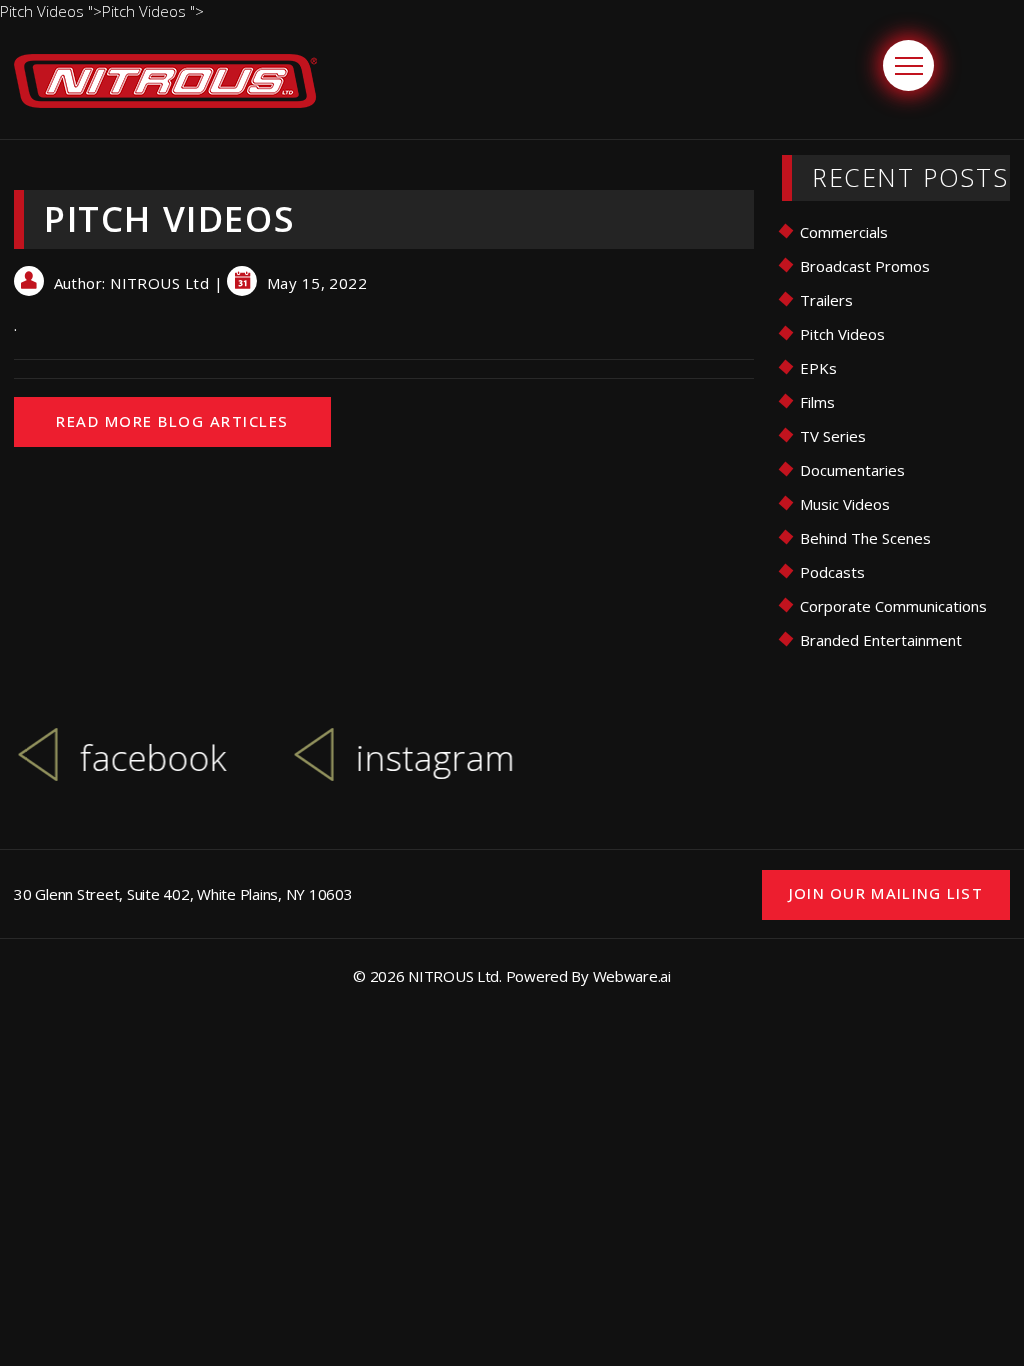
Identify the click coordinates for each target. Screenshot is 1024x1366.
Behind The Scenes (865, 538)
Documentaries (852, 470)
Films (817, 402)
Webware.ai (632, 976)
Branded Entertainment (881, 640)
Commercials (844, 232)
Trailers (826, 300)
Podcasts (832, 572)
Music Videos (845, 504)
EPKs (818, 368)
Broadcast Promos (865, 266)
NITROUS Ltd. (455, 976)
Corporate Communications (893, 606)
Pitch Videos (842, 334)
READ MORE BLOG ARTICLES (172, 421)
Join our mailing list (886, 893)
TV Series (833, 436)
